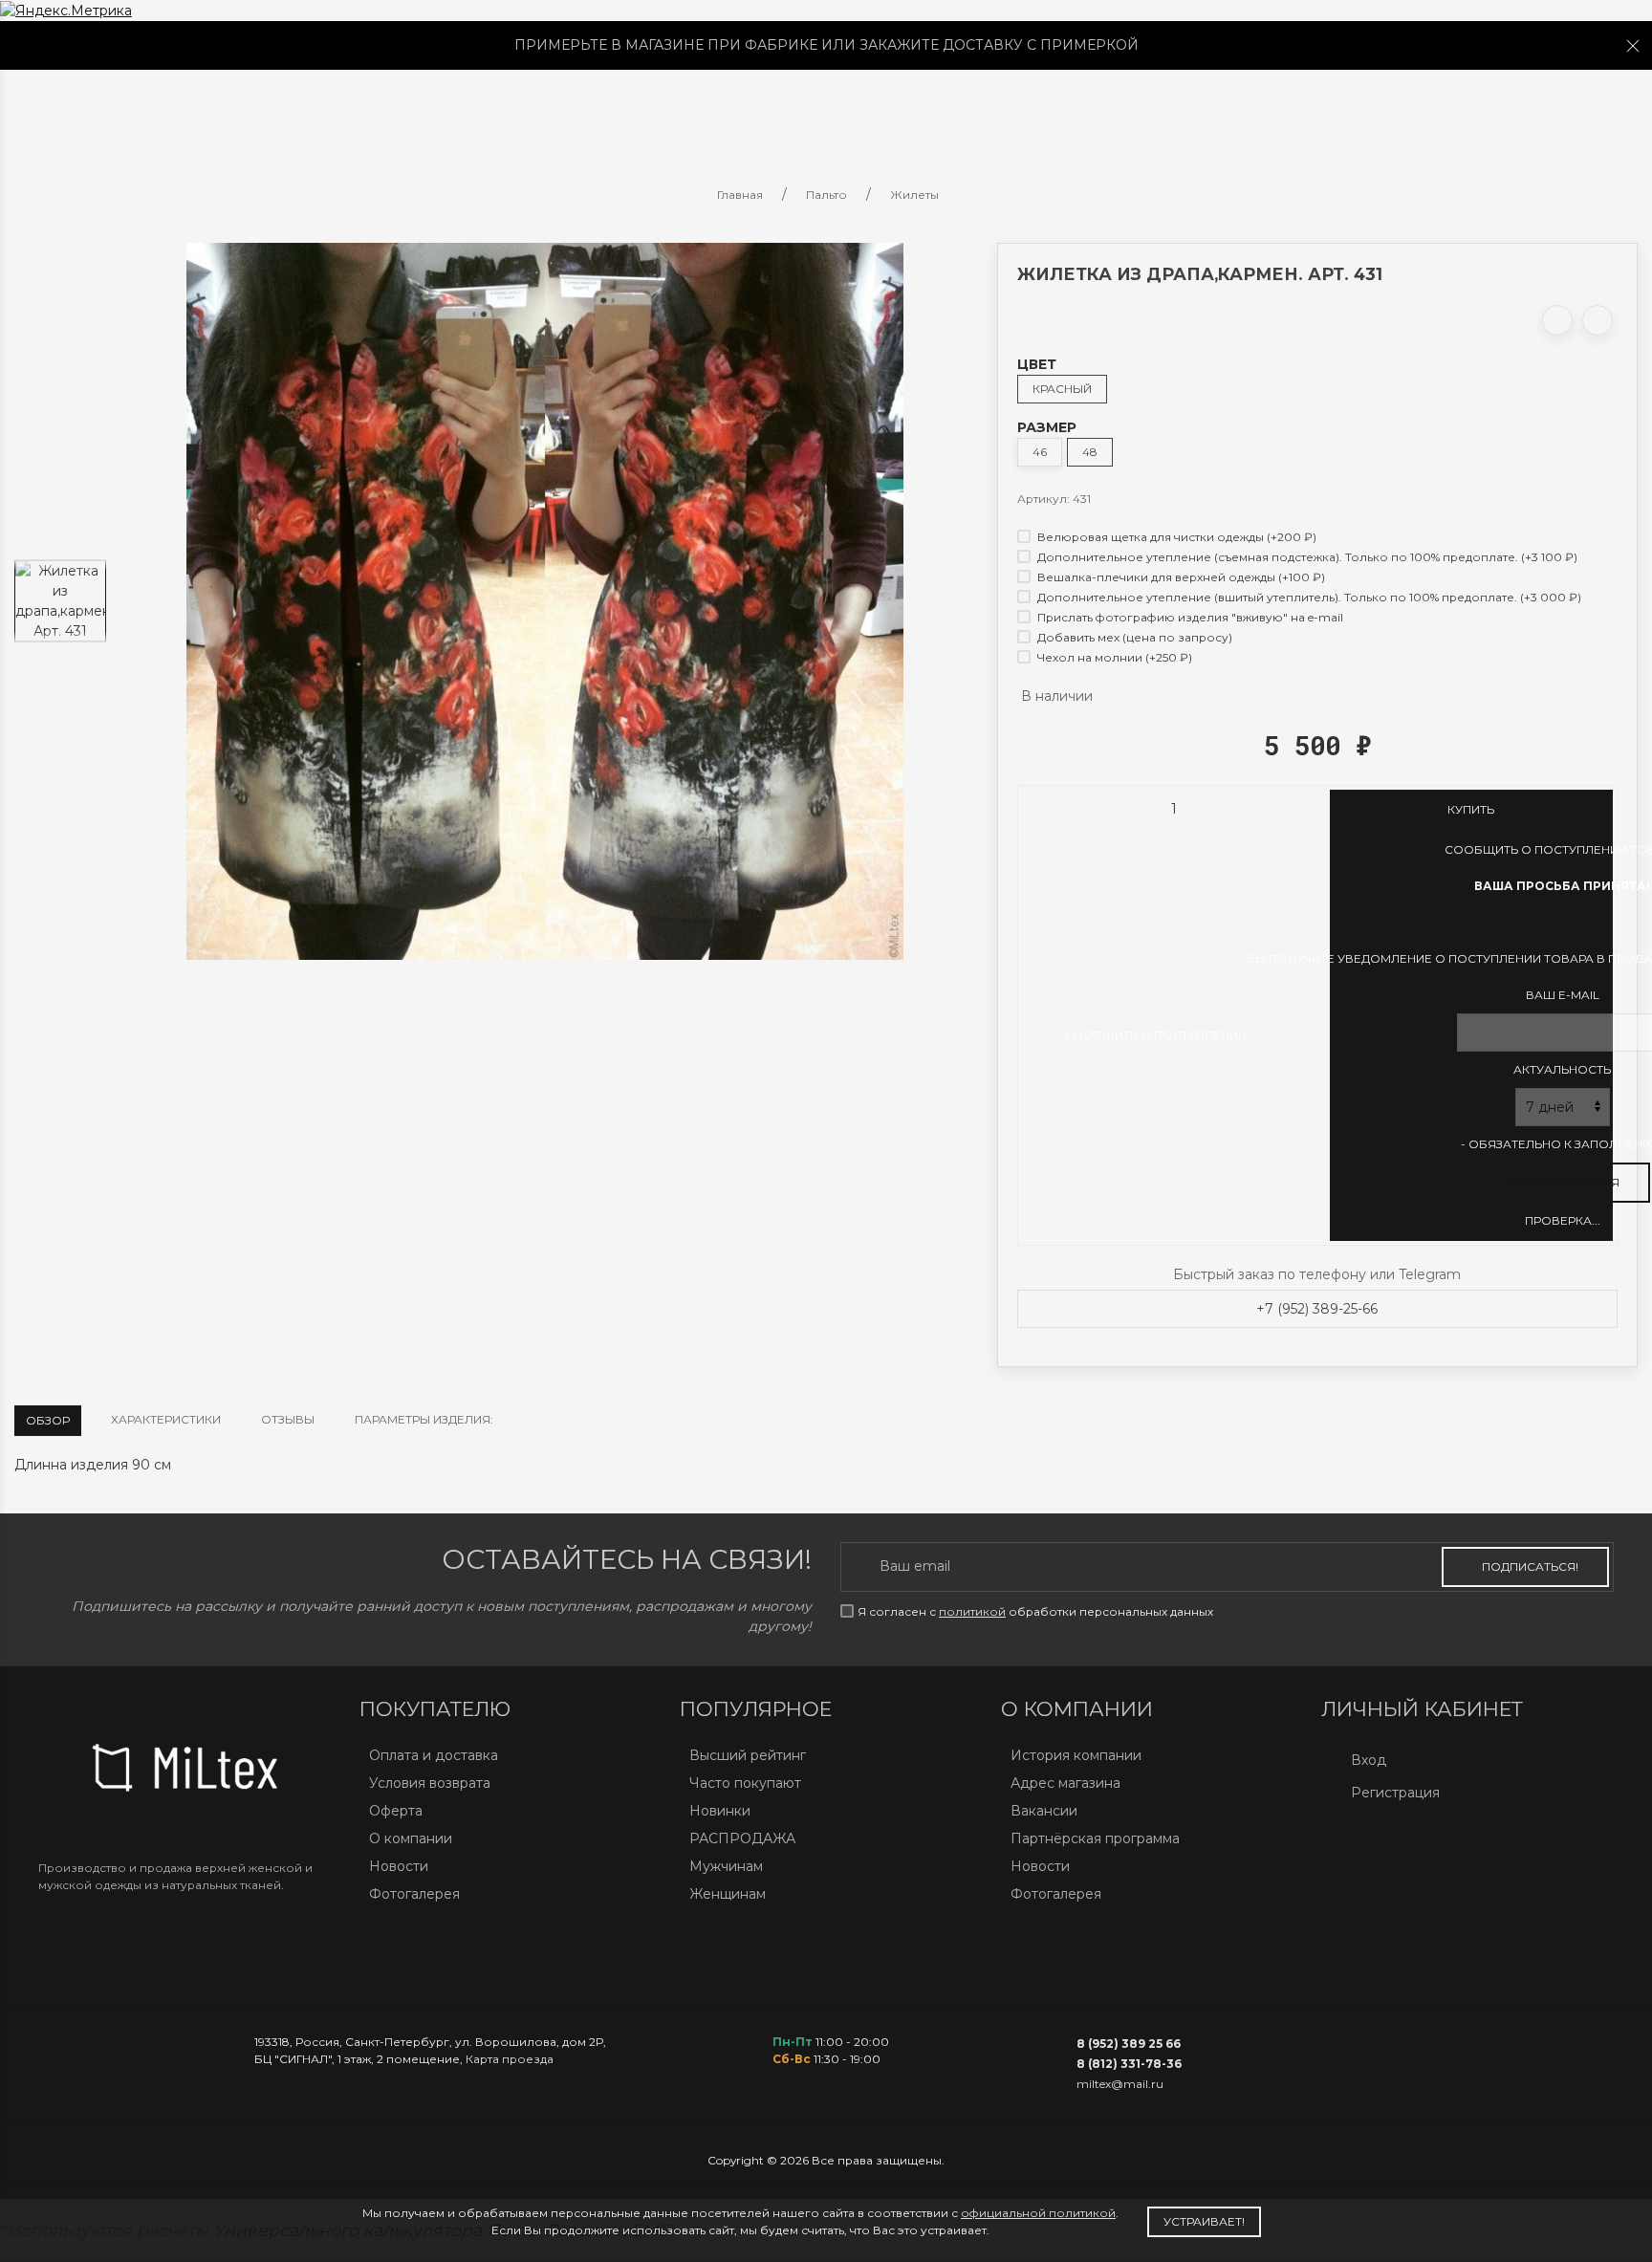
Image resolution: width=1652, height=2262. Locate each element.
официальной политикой (1038, 2213)
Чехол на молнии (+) (1113, 657)
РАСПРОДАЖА (742, 1838)
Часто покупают (745, 1783)
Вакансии (1044, 1811)
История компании (1076, 1755)
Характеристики (166, 1419)
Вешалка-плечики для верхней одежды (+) (1180, 577)
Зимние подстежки (707, 107)
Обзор (48, 1420)
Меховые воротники (905, 107)
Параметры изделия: (424, 1419)
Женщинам (728, 1894)
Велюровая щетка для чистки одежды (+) (1175, 537)
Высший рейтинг (748, 1755)
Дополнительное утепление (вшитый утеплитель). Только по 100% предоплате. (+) (1308, 597)
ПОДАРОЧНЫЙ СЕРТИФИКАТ (1129, 107)
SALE (274, 107)
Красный (1062, 389)
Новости (399, 1866)
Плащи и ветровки (504, 107)
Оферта (396, 1811)
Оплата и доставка (434, 1755)
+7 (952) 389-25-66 (1317, 1309)
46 (1040, 452)
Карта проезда (510, 2059)
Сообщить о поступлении (1155, 1035)
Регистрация (1395, 1793)
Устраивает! (1204, 2221)
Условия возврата (430, 1783)
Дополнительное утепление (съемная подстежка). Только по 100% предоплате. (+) (1306, 557)
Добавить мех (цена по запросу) (1133, 637)
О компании (411, 1838)
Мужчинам (726, 1866)
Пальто (352, 107)
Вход (1369, 1760)
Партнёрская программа (1095, 1838)
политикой (972, 1611)
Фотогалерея (414, 1894)
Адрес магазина (1065, 1783)
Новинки (720, 1811)
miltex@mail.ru (1120, 2084)
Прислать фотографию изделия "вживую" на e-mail (1189, 617)
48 (1090, 452)
